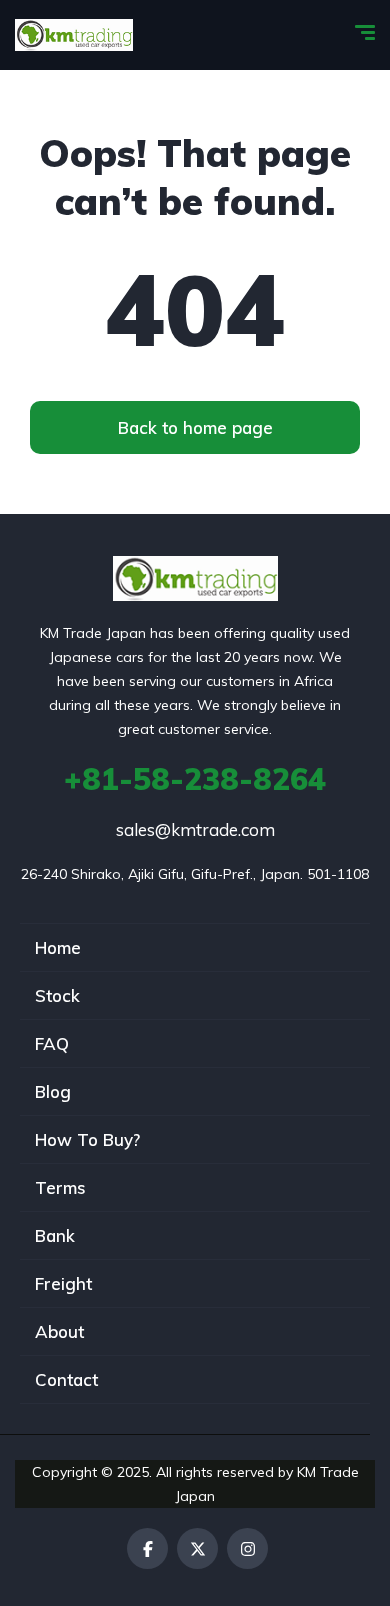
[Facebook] (147, 1548)
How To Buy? (87, 1139)
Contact (66, 1379)
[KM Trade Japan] (74, 35)
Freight (63, 1283)
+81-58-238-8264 (195, 779)
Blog (53, 1091)
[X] (197, 1548)
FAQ (52, 1043)
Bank (55, 1235)
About (59, 1331)
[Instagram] (247, 1548)
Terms (60, 1187)
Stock (57, 995)
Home (58, 947)
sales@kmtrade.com (195, 829)
